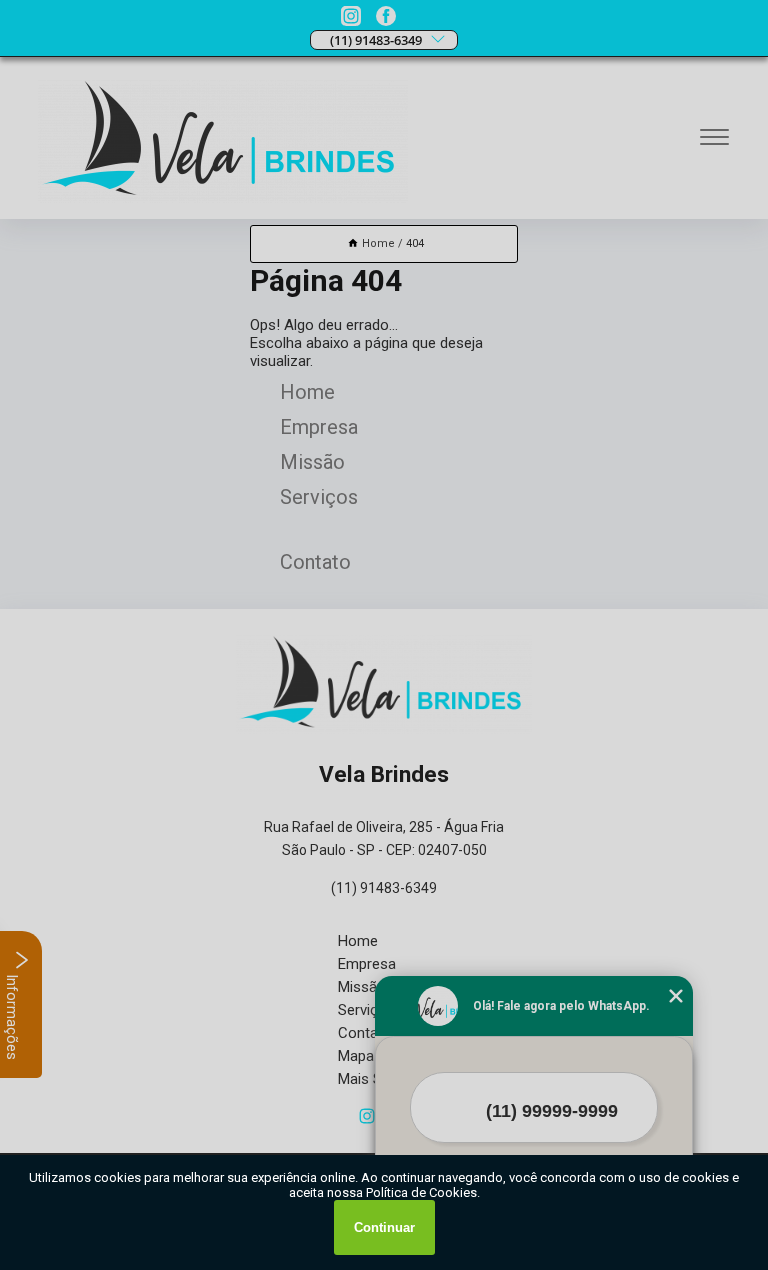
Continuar (384, 1227)
